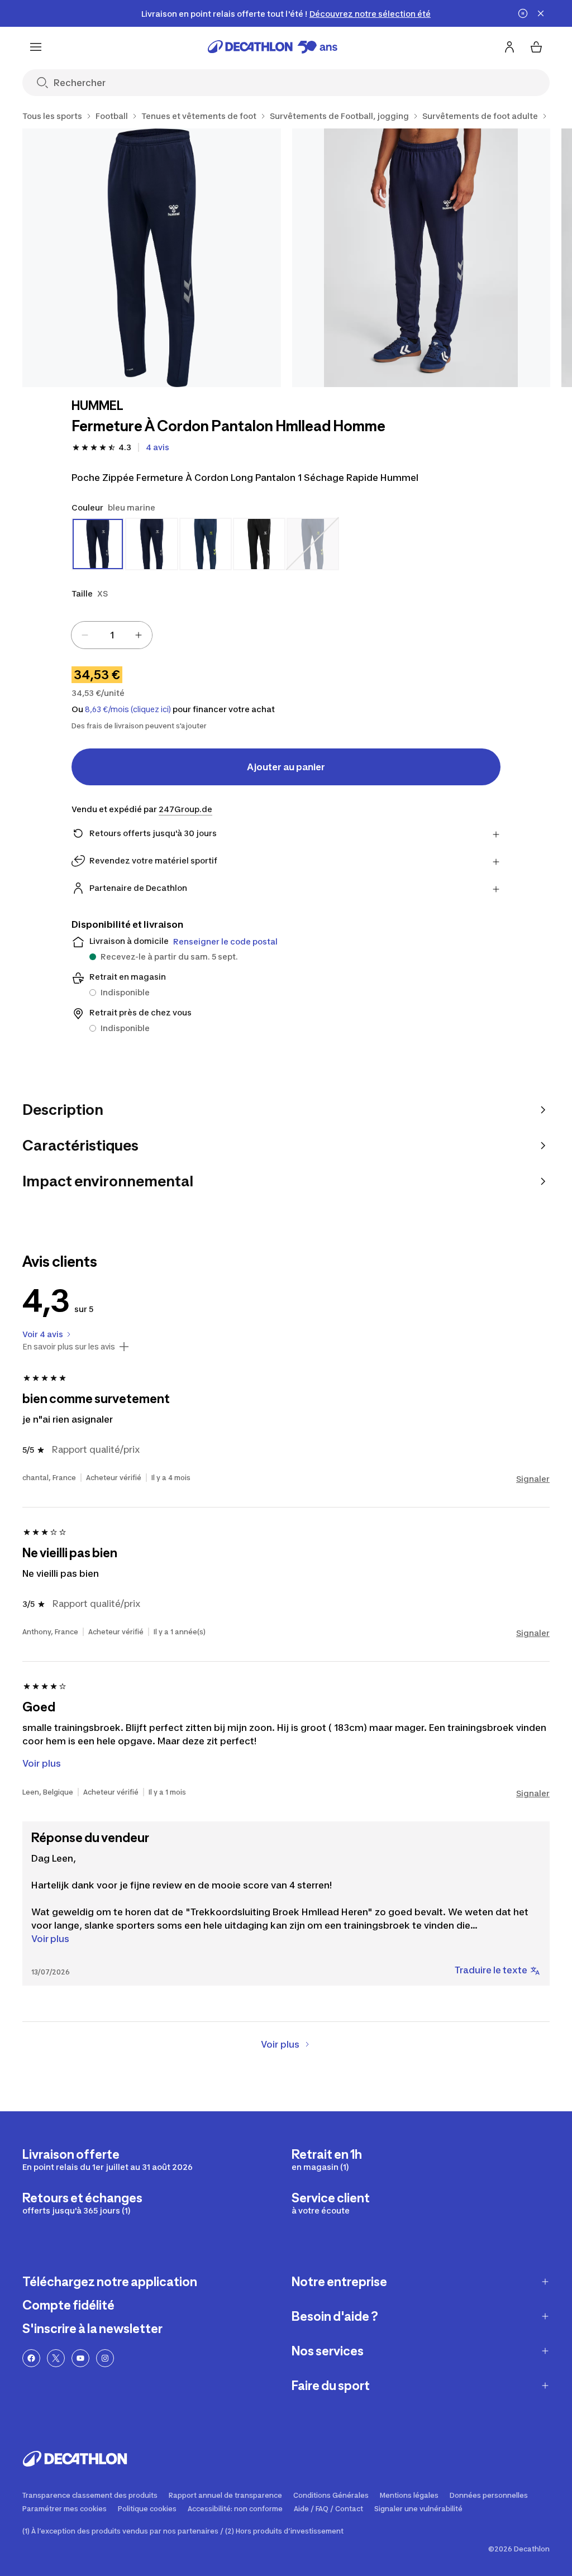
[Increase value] (139, 635)
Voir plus (50, 1939)
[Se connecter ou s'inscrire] (509, 47)
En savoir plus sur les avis (69, 1347)
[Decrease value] (85, 635)
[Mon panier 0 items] (536, 47)
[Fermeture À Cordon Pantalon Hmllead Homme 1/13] (152, 258)
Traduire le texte (491, 1970)
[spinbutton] (112, 635)
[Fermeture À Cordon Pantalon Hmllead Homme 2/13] (421, 258)
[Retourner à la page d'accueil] (273, 47)
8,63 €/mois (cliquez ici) (128, 709)
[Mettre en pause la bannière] (523, 13)
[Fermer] (541, 13)
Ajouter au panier (286, 767)
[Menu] (36, 47)
